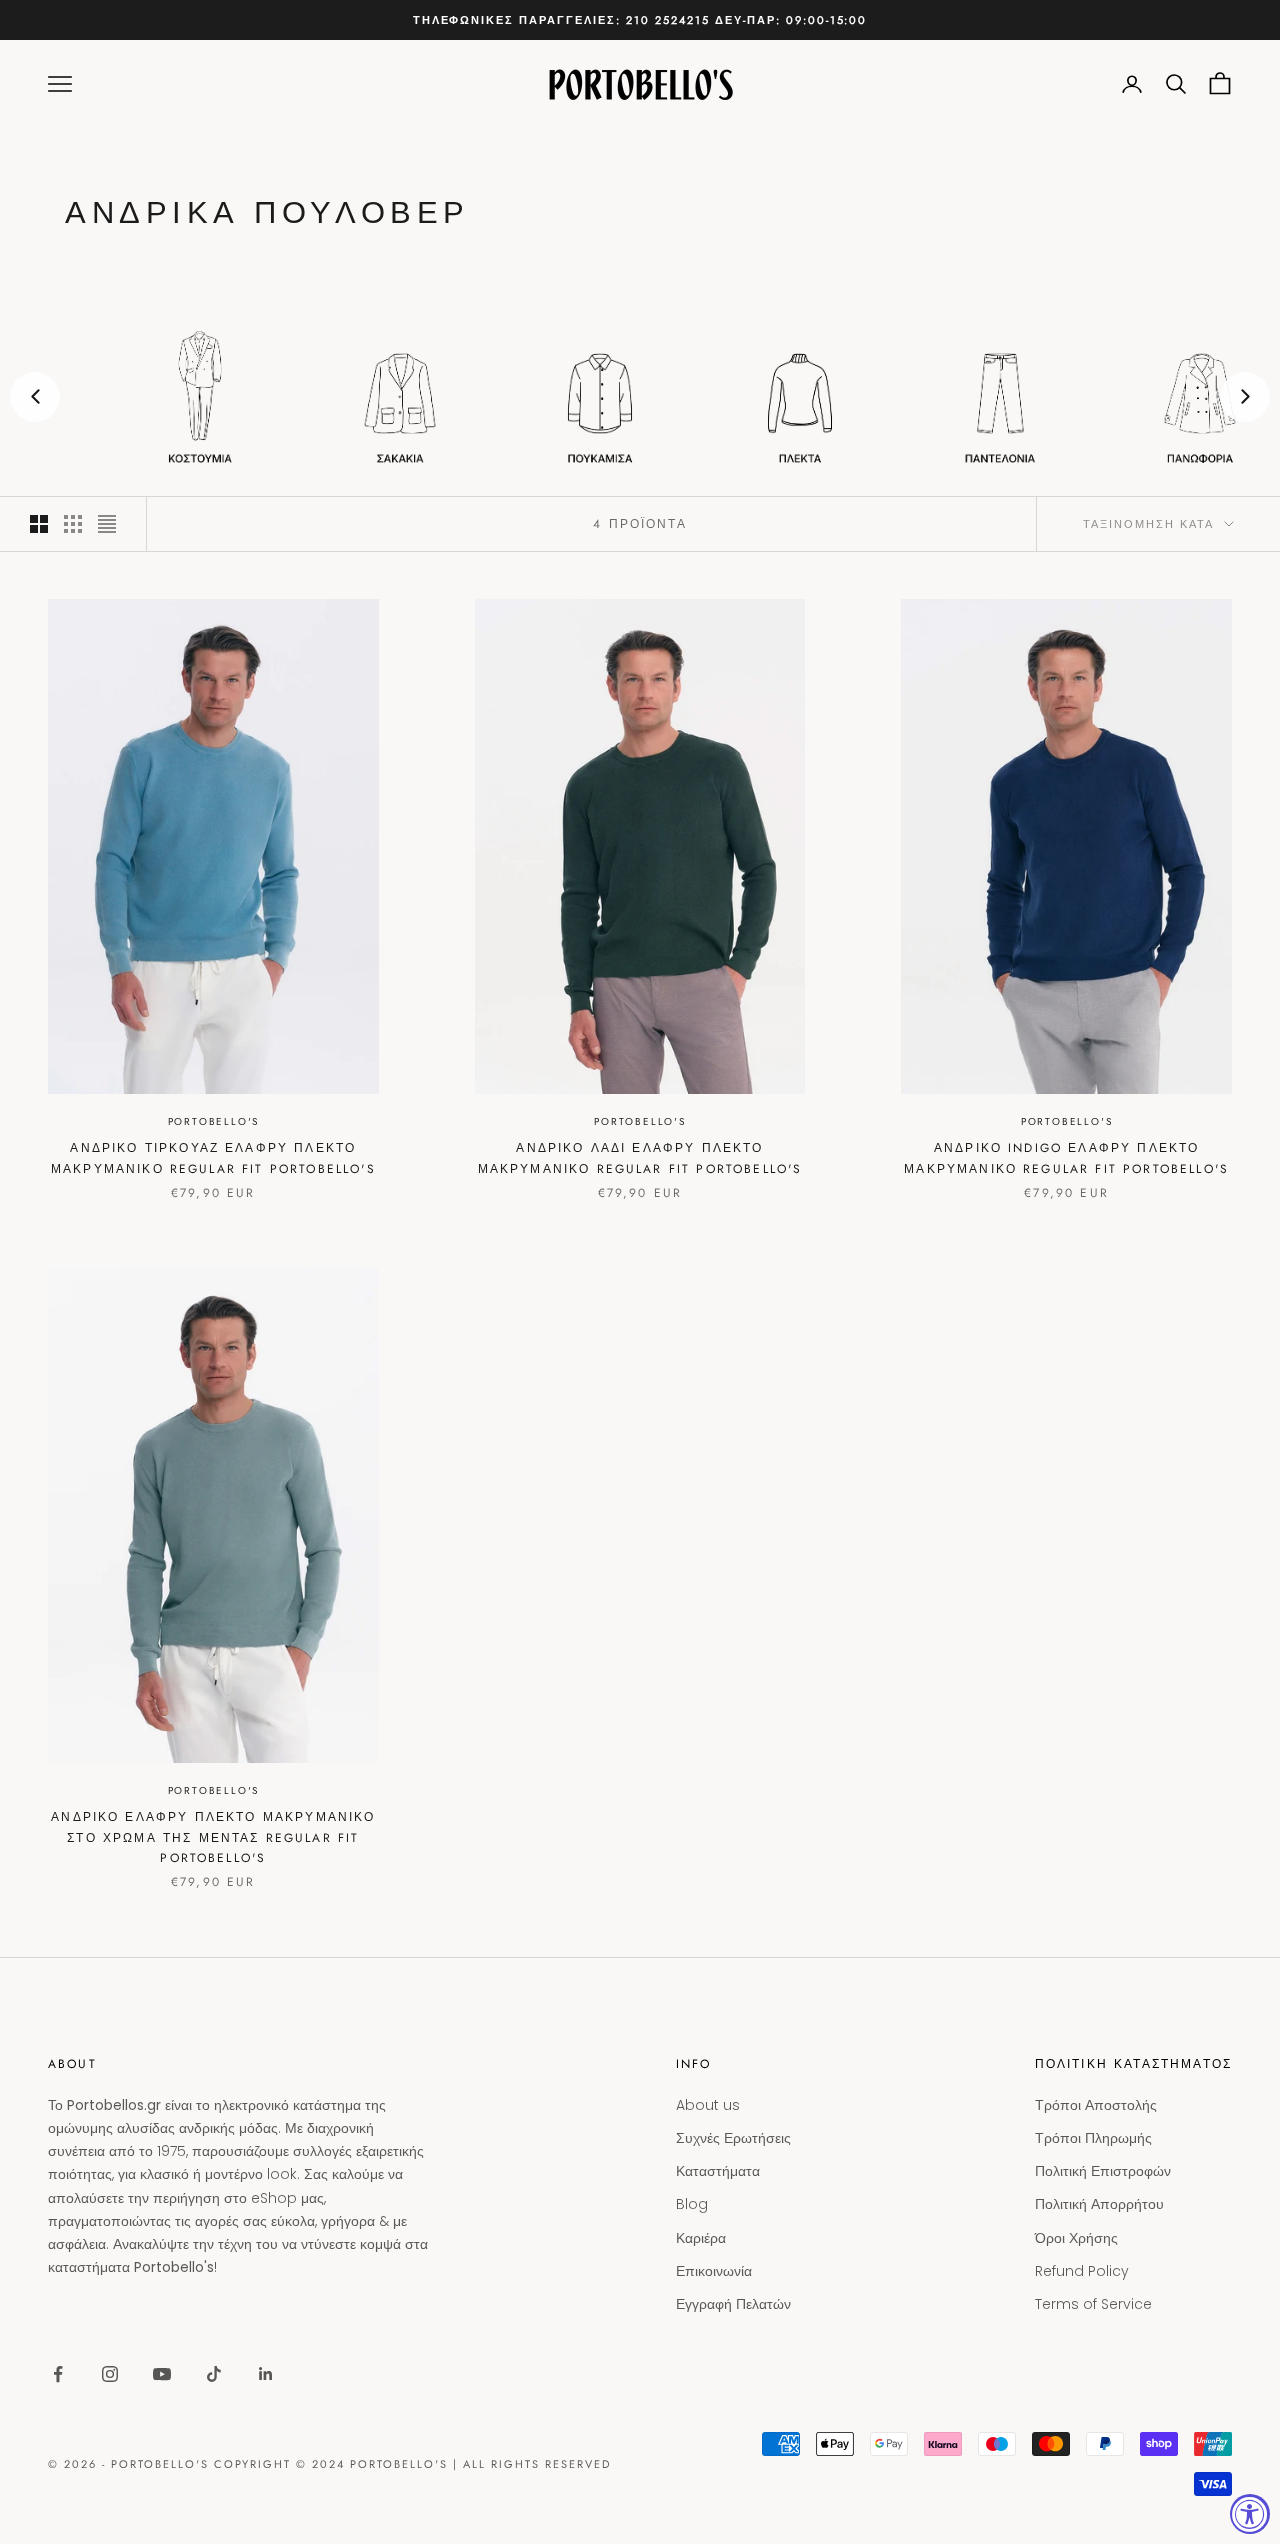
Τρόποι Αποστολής (1096, 2105)
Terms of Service (1093, 2304)
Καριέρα (701, 2238)
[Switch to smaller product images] (73, 524)
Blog (692, 2204)
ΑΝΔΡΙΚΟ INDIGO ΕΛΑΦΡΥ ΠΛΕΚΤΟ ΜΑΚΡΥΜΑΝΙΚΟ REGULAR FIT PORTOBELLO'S (1066, 1158)
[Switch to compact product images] (107, 524)
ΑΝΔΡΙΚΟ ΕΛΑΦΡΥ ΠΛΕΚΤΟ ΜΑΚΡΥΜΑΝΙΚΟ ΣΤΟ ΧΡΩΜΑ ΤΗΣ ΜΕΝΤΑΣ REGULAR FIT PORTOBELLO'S (213, 1837)
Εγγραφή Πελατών (733, 2304)
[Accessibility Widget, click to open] (1250, 2514)
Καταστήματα (718, 2171)
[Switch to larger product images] (39, 524)
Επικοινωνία (714, 2271)
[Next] (1245, 397)
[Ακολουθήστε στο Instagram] (110, 2374)
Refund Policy (1082, 2271)
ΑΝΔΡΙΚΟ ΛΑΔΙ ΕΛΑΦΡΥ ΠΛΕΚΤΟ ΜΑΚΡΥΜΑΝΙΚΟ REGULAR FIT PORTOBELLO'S (640, 1158)
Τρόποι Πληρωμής (1093, 2138)
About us (708, 2105)
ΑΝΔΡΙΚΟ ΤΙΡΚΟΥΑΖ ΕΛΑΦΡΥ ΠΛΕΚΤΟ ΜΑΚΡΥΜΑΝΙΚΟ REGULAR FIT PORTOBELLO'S (213, 1158)
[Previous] (35, 397)
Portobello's (214, 1121)
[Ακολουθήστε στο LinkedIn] (266, 2374)
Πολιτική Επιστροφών (1103, 2171)
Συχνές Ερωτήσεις (733, 2138)
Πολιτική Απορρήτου (1099, 2204)
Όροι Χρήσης (1076, 2238)
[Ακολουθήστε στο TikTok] (214, 2374)
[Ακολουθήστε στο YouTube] (162, 2374)
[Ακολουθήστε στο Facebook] (58, 2374)
